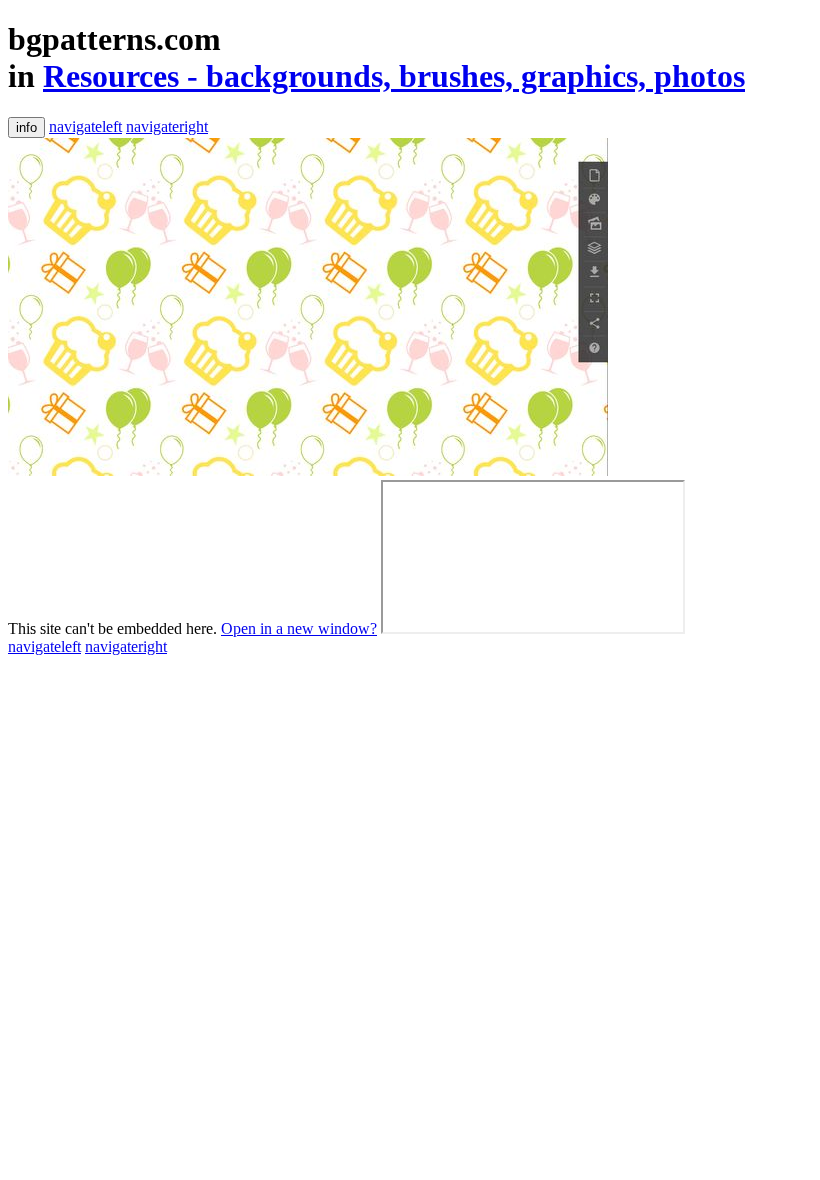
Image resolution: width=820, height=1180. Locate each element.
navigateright (167, 126)
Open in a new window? (299, 628)
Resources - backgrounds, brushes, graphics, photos (394, 76)
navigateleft (85, 126)
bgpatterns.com (114, 39)
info (26, 127)
